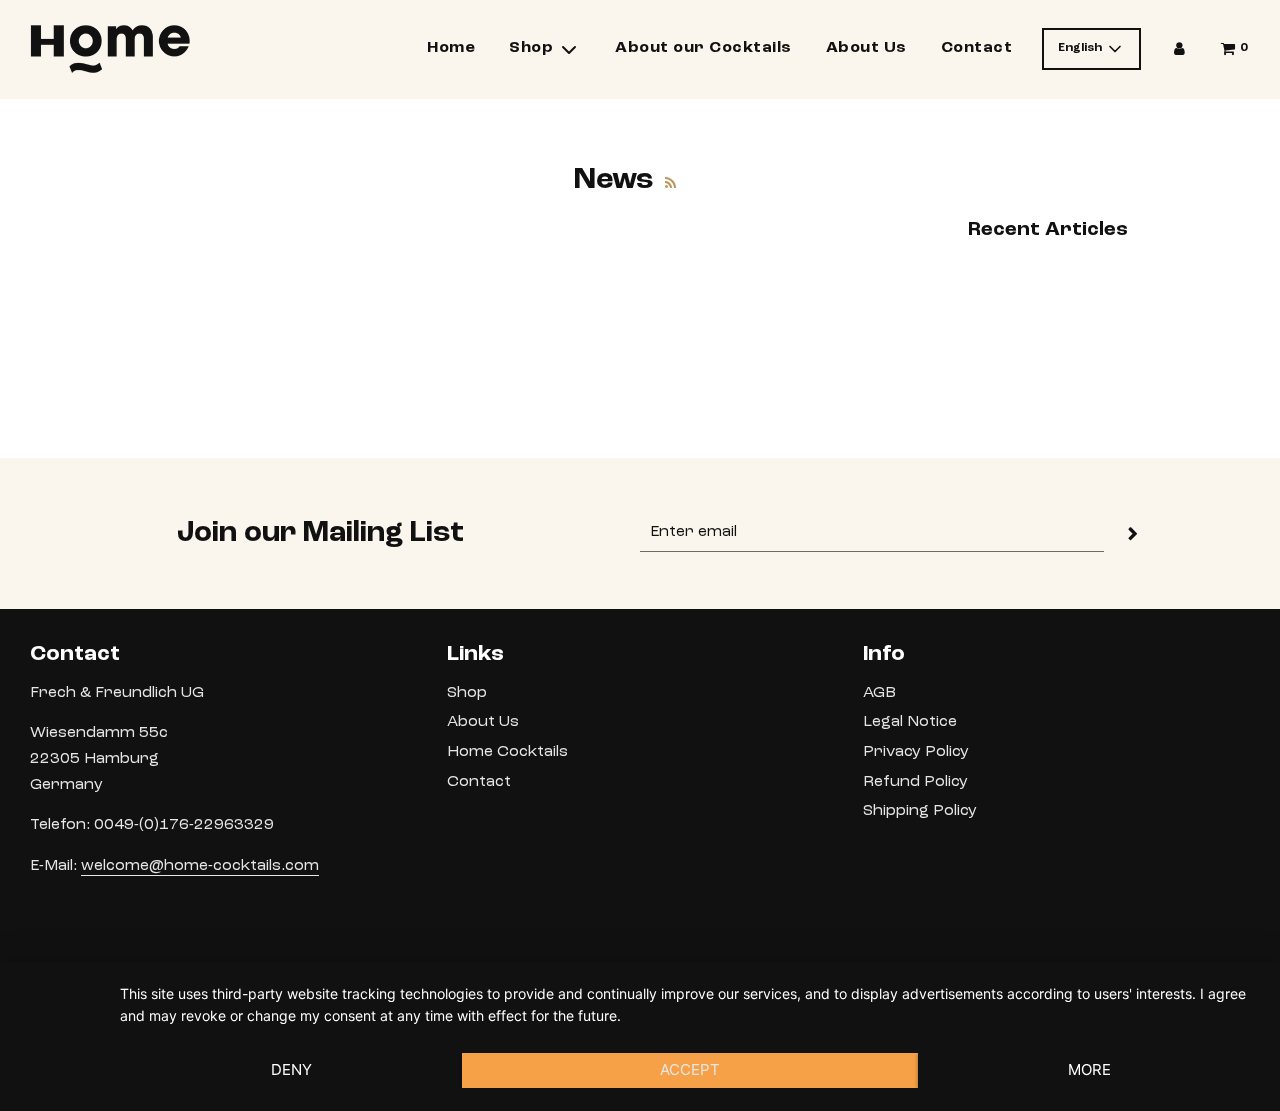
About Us (866, 48)
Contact (977, 48)
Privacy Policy (916, 752)
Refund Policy (915, 782)
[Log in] (1179, 48)
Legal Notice (910, 722)
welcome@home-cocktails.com (200, 866)
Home (451, 48)
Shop (467, 693)
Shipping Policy (920, 811)
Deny (291, 1069)
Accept (690, 1069)
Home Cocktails (507, 752)
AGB (879, 693)
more (1089, 1069)
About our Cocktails (703, 48)
